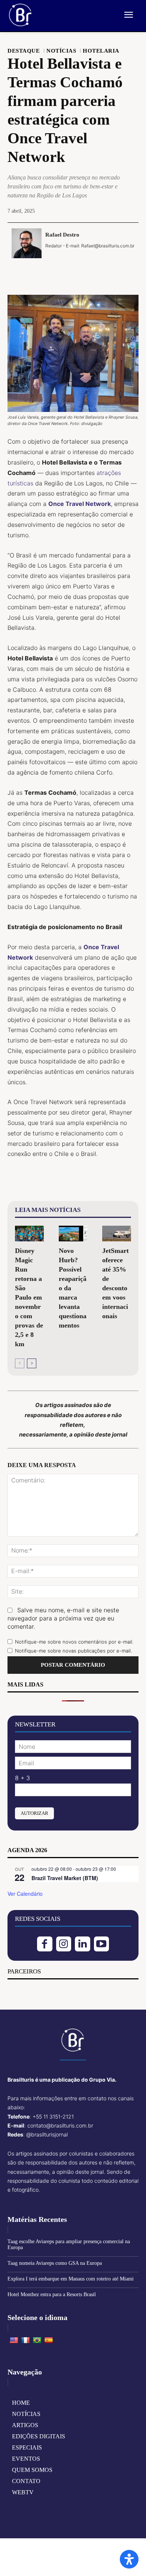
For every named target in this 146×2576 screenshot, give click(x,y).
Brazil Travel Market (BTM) (65, 1878)
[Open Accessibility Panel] (129, 2559)
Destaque (24, 51)
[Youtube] (102, 1944)
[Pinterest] (82, 270)
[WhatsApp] (99, 270)
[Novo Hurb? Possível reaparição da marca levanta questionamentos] (73, 1234)
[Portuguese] (37, 2341)
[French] (25, 2341)
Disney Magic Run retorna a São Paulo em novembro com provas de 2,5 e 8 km (29, 1297)
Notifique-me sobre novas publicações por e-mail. (73, 1651)
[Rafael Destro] (27, 243)
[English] (14, 2341)
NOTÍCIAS (61, 51)
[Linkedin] (83, 1944)
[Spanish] (49, 2341)
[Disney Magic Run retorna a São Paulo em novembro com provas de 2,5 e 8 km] (29, 1234)
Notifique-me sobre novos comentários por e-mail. (74, 1642)
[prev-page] (20, 1363)
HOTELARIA (101, 51)
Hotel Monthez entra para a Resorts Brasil (52, 2294)
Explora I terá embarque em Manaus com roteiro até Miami (71, 2279)
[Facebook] (47, 270)
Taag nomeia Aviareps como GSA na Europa (55, 2263)
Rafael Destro (62, 235)
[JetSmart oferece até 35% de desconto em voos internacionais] (117, 1234)
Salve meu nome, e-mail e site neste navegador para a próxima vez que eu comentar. (63, 1618)
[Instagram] (64, 1944)
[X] (64, 270)
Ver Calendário (25, 1894)
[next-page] (32, 1363)
